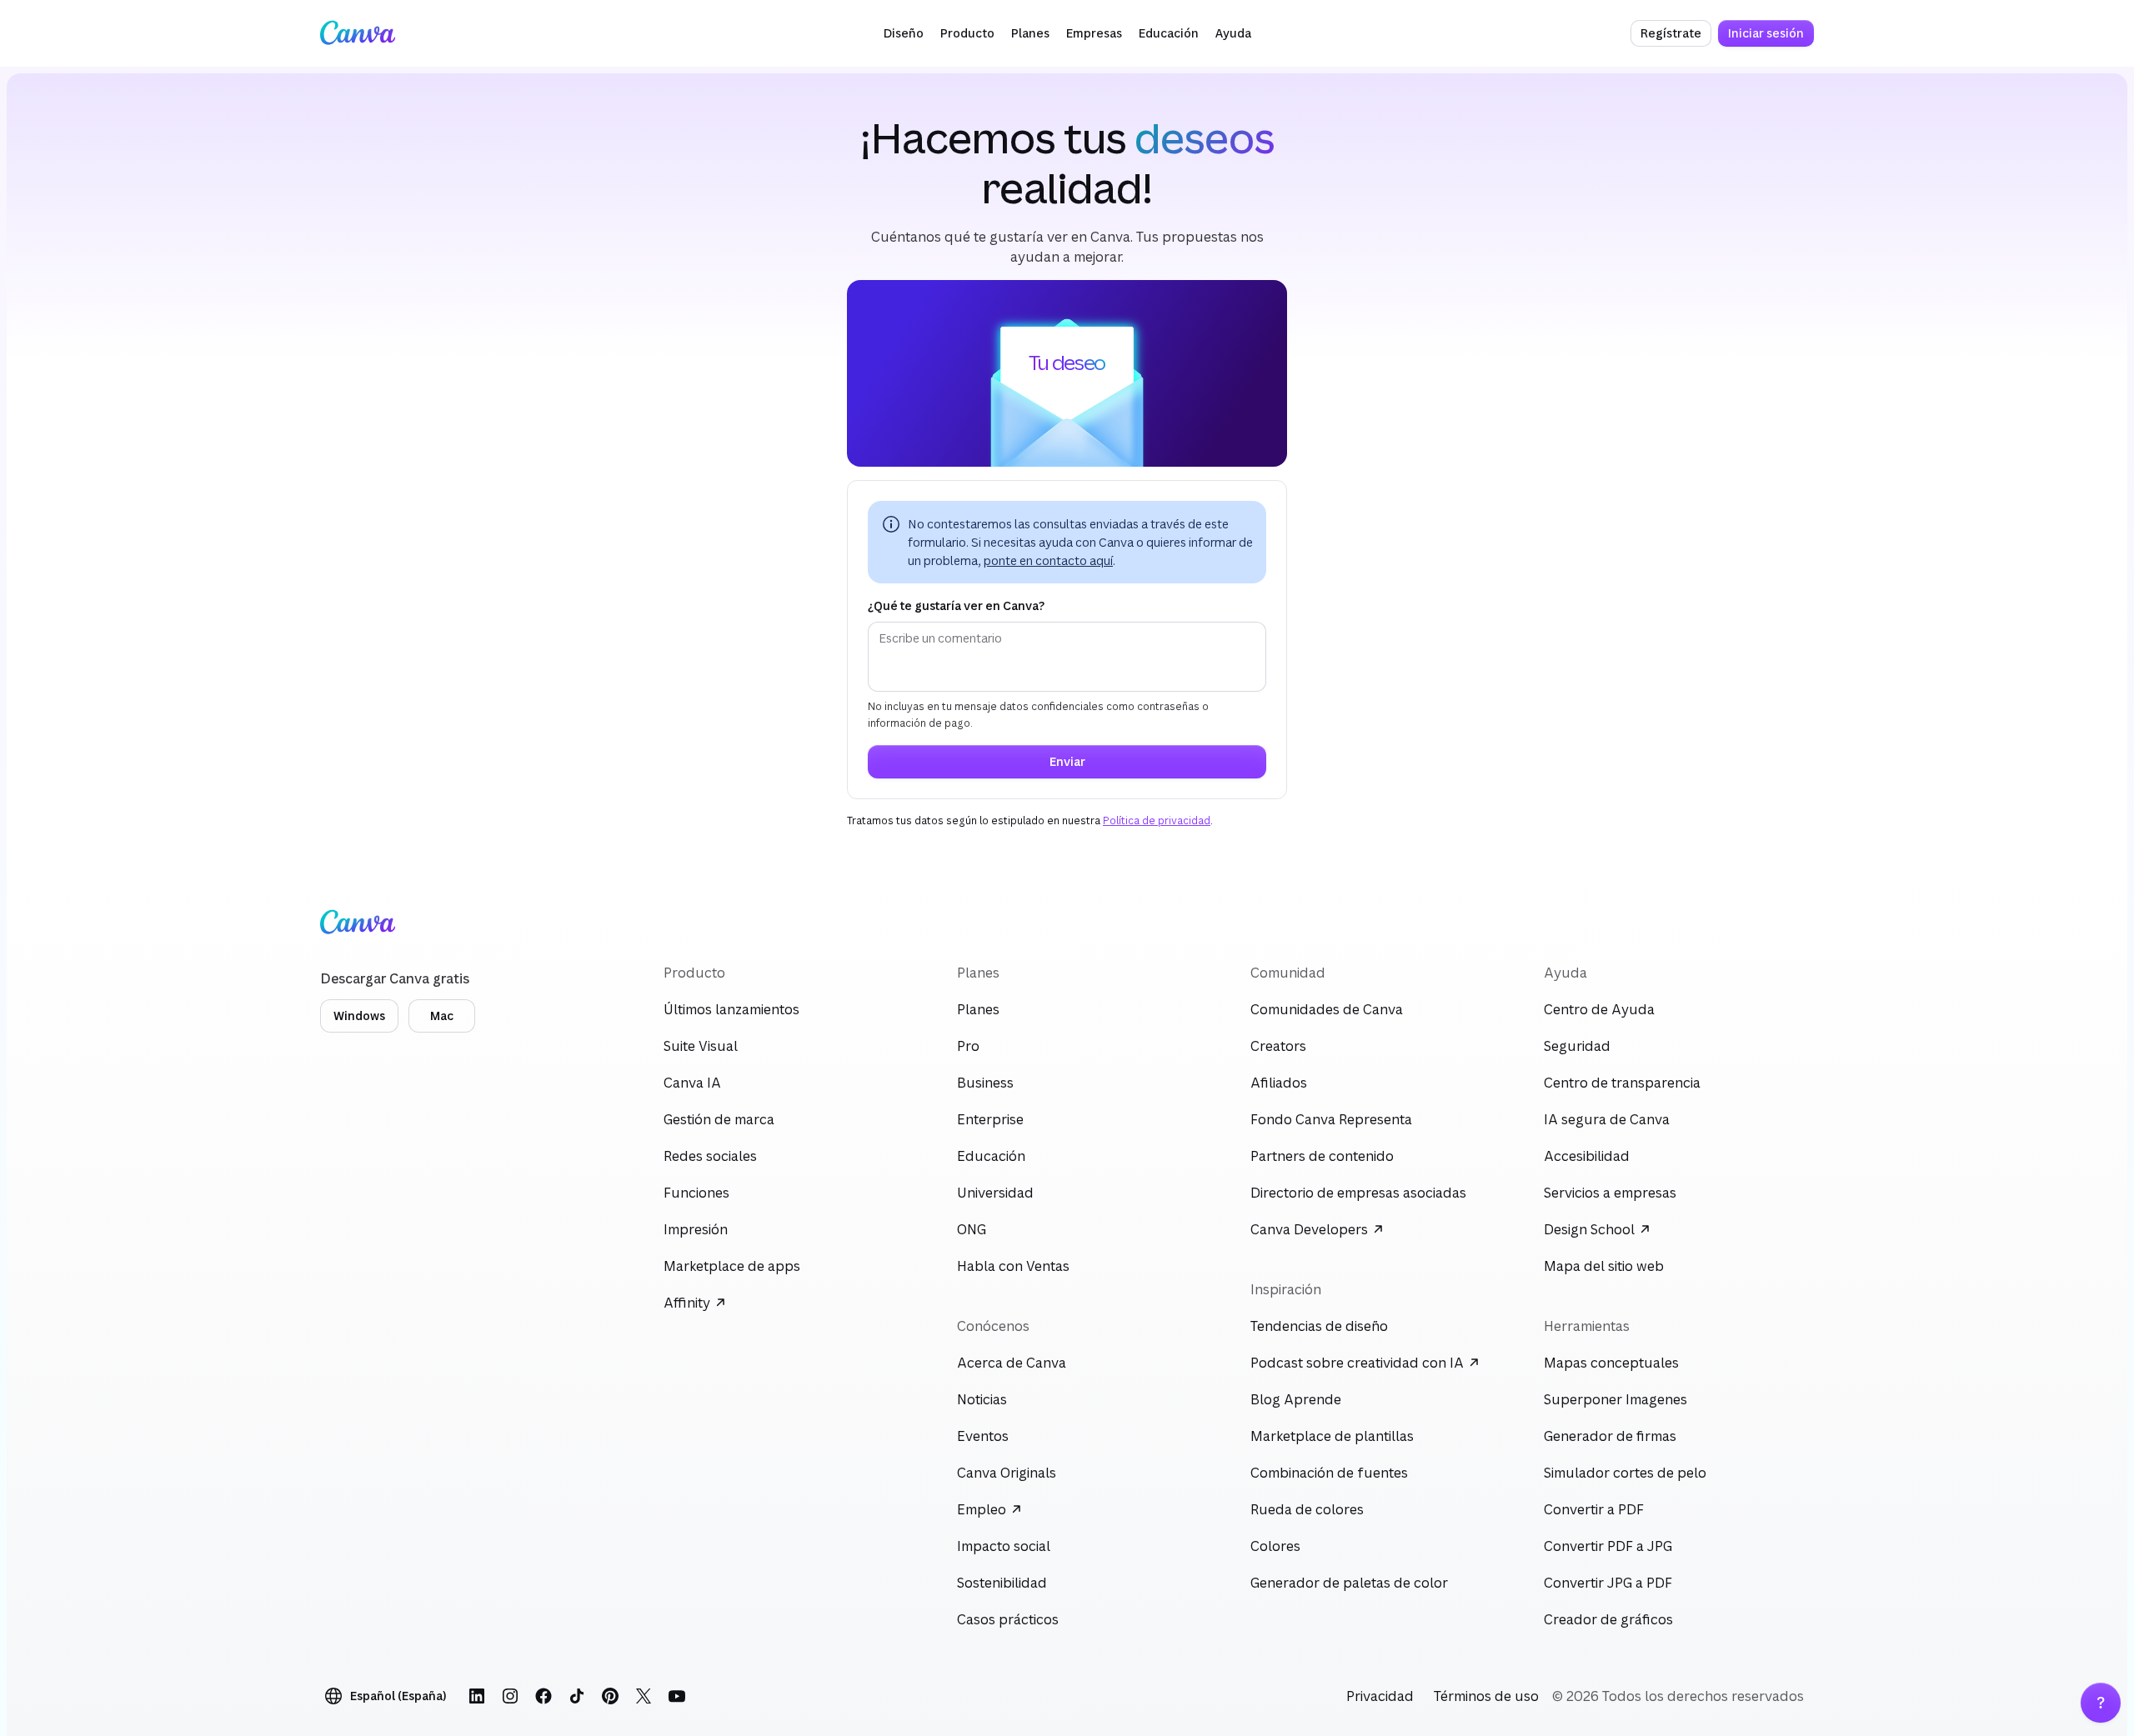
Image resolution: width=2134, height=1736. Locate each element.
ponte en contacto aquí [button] (1048, 560)
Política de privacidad (1157, 820)
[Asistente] (2101, 1703)
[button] (904, 33)
